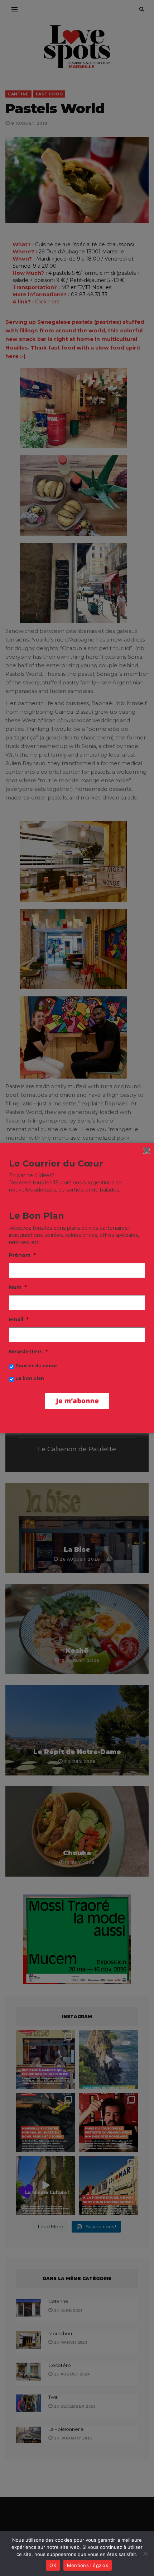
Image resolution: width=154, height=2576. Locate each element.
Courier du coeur (36, 1366)
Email (19, 1319)
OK (53, 2565)
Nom (18, 1287)
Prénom (22, 1255)
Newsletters (28, 1352)
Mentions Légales (88, 2565)
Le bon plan (30, 1378)
